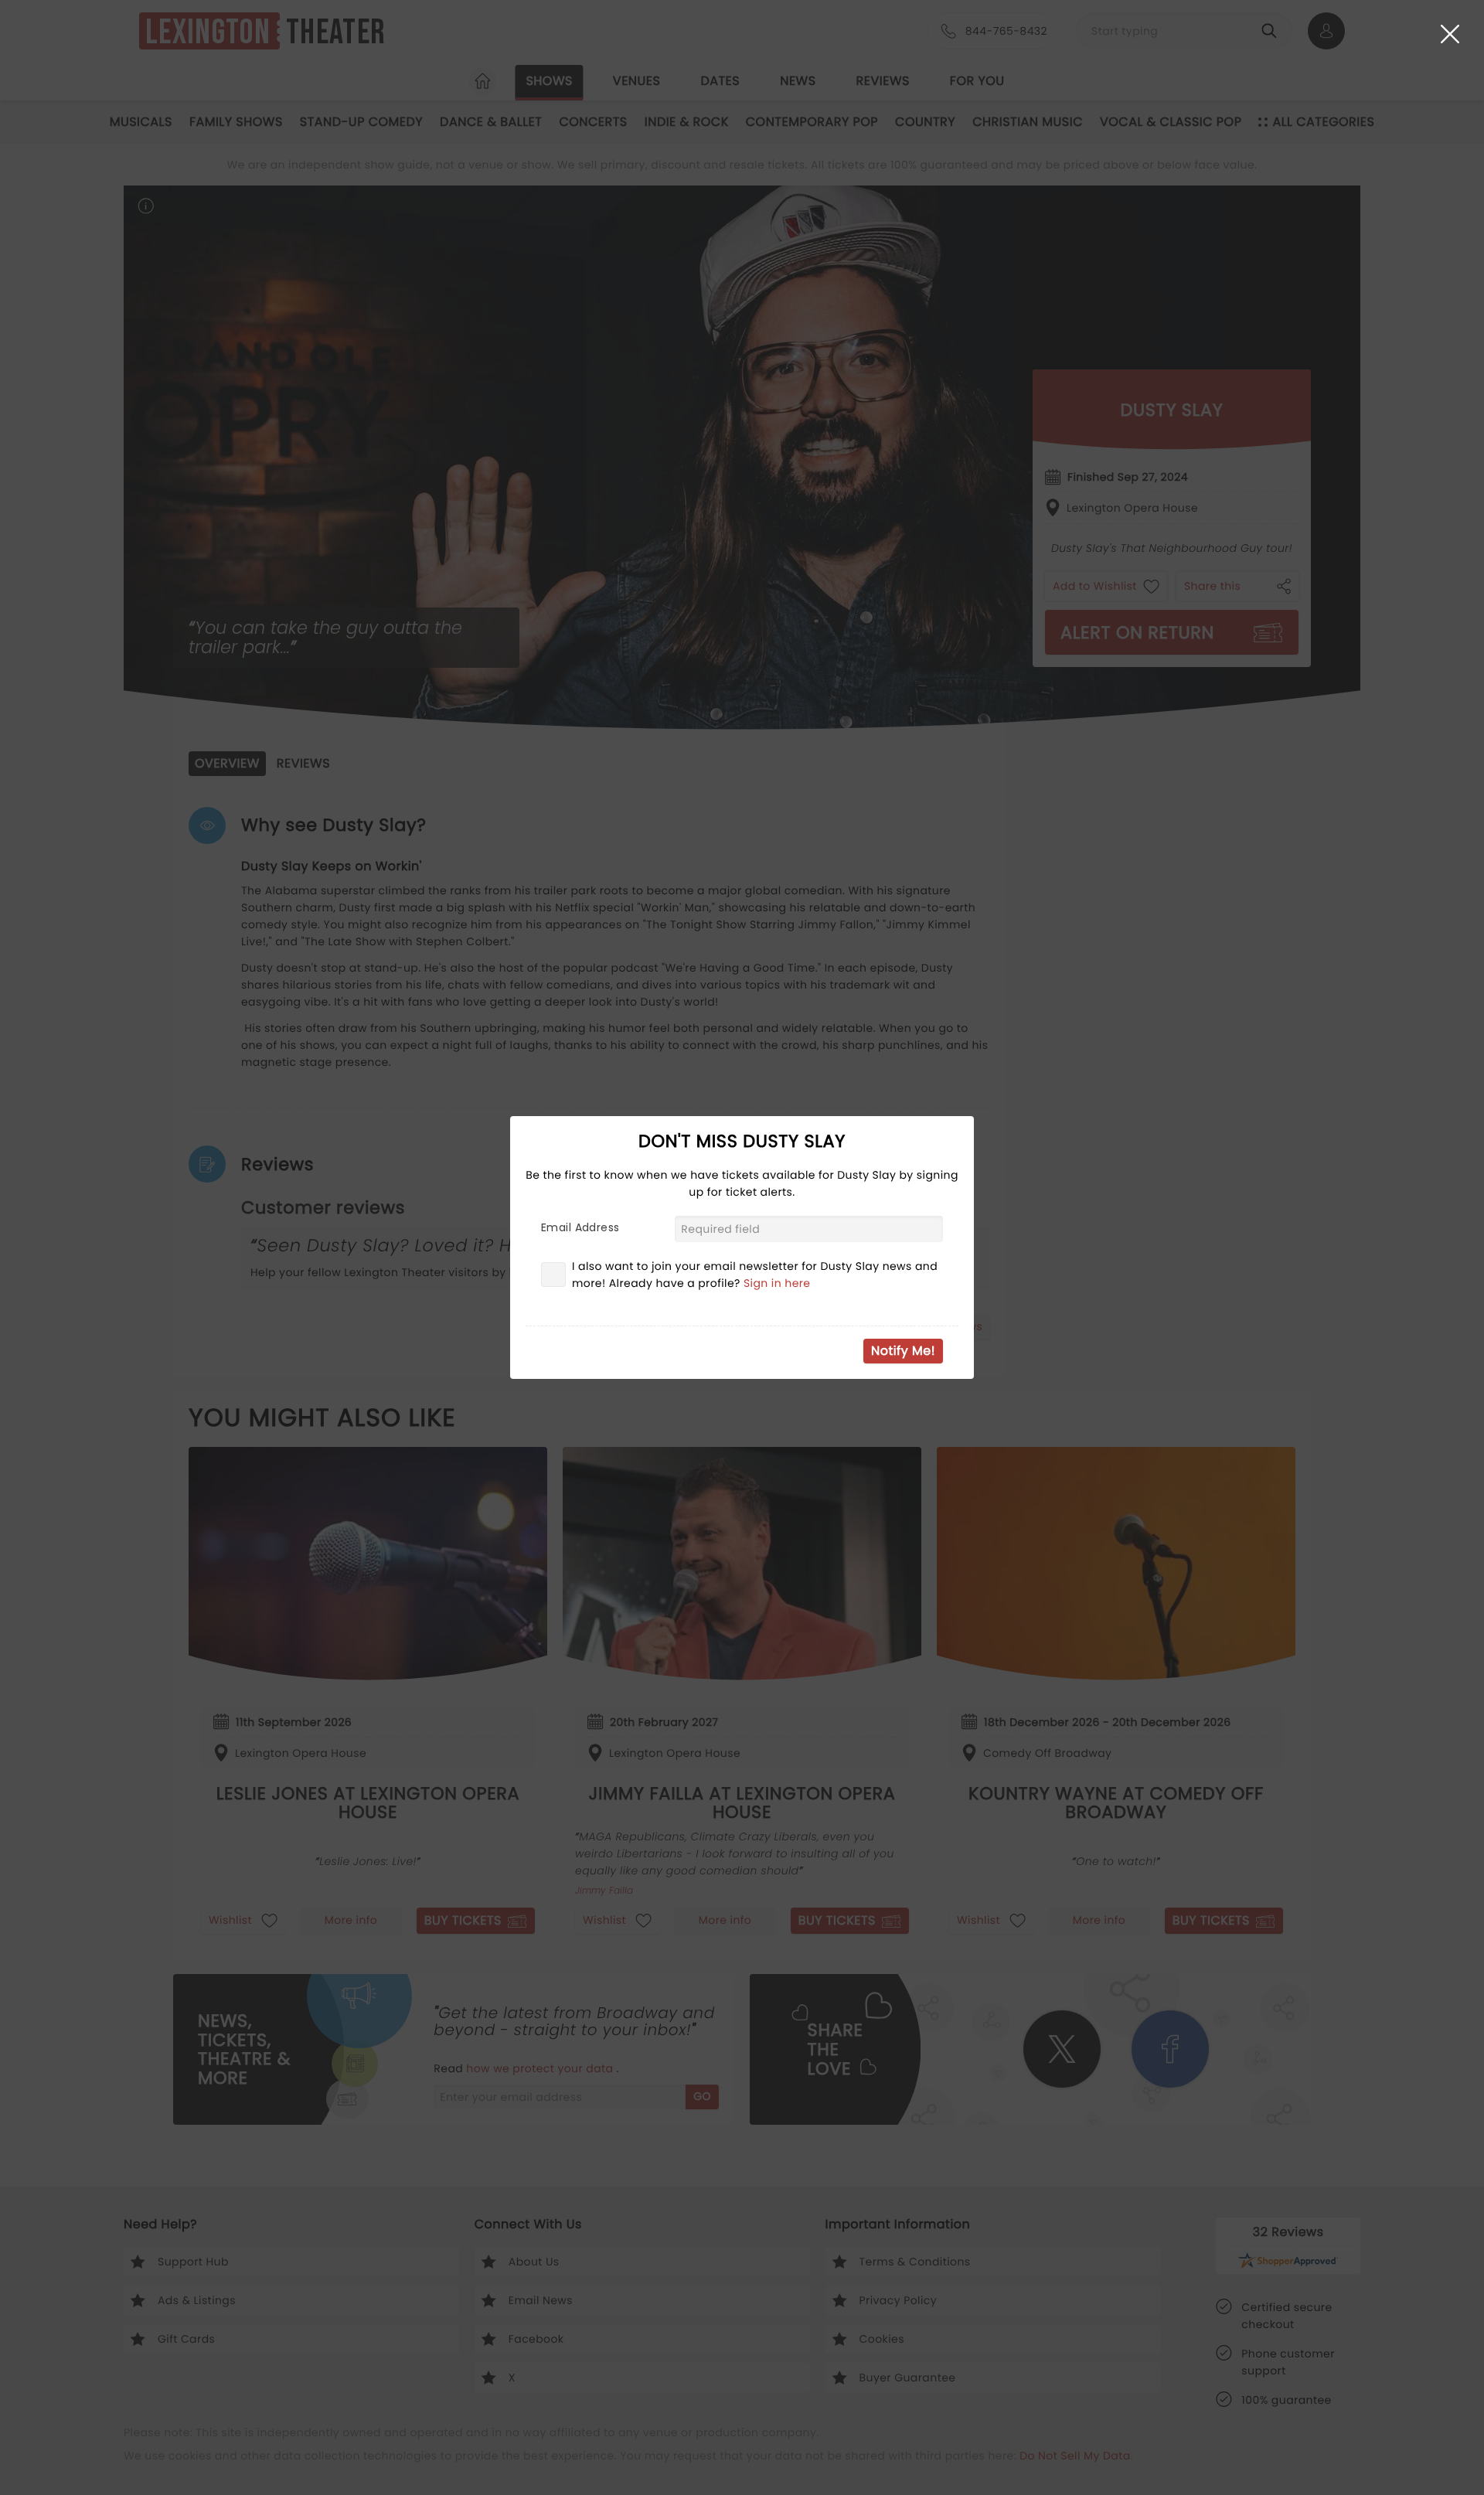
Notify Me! (903, 1351)
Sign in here (777, 1283)
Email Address (580, 1227)
